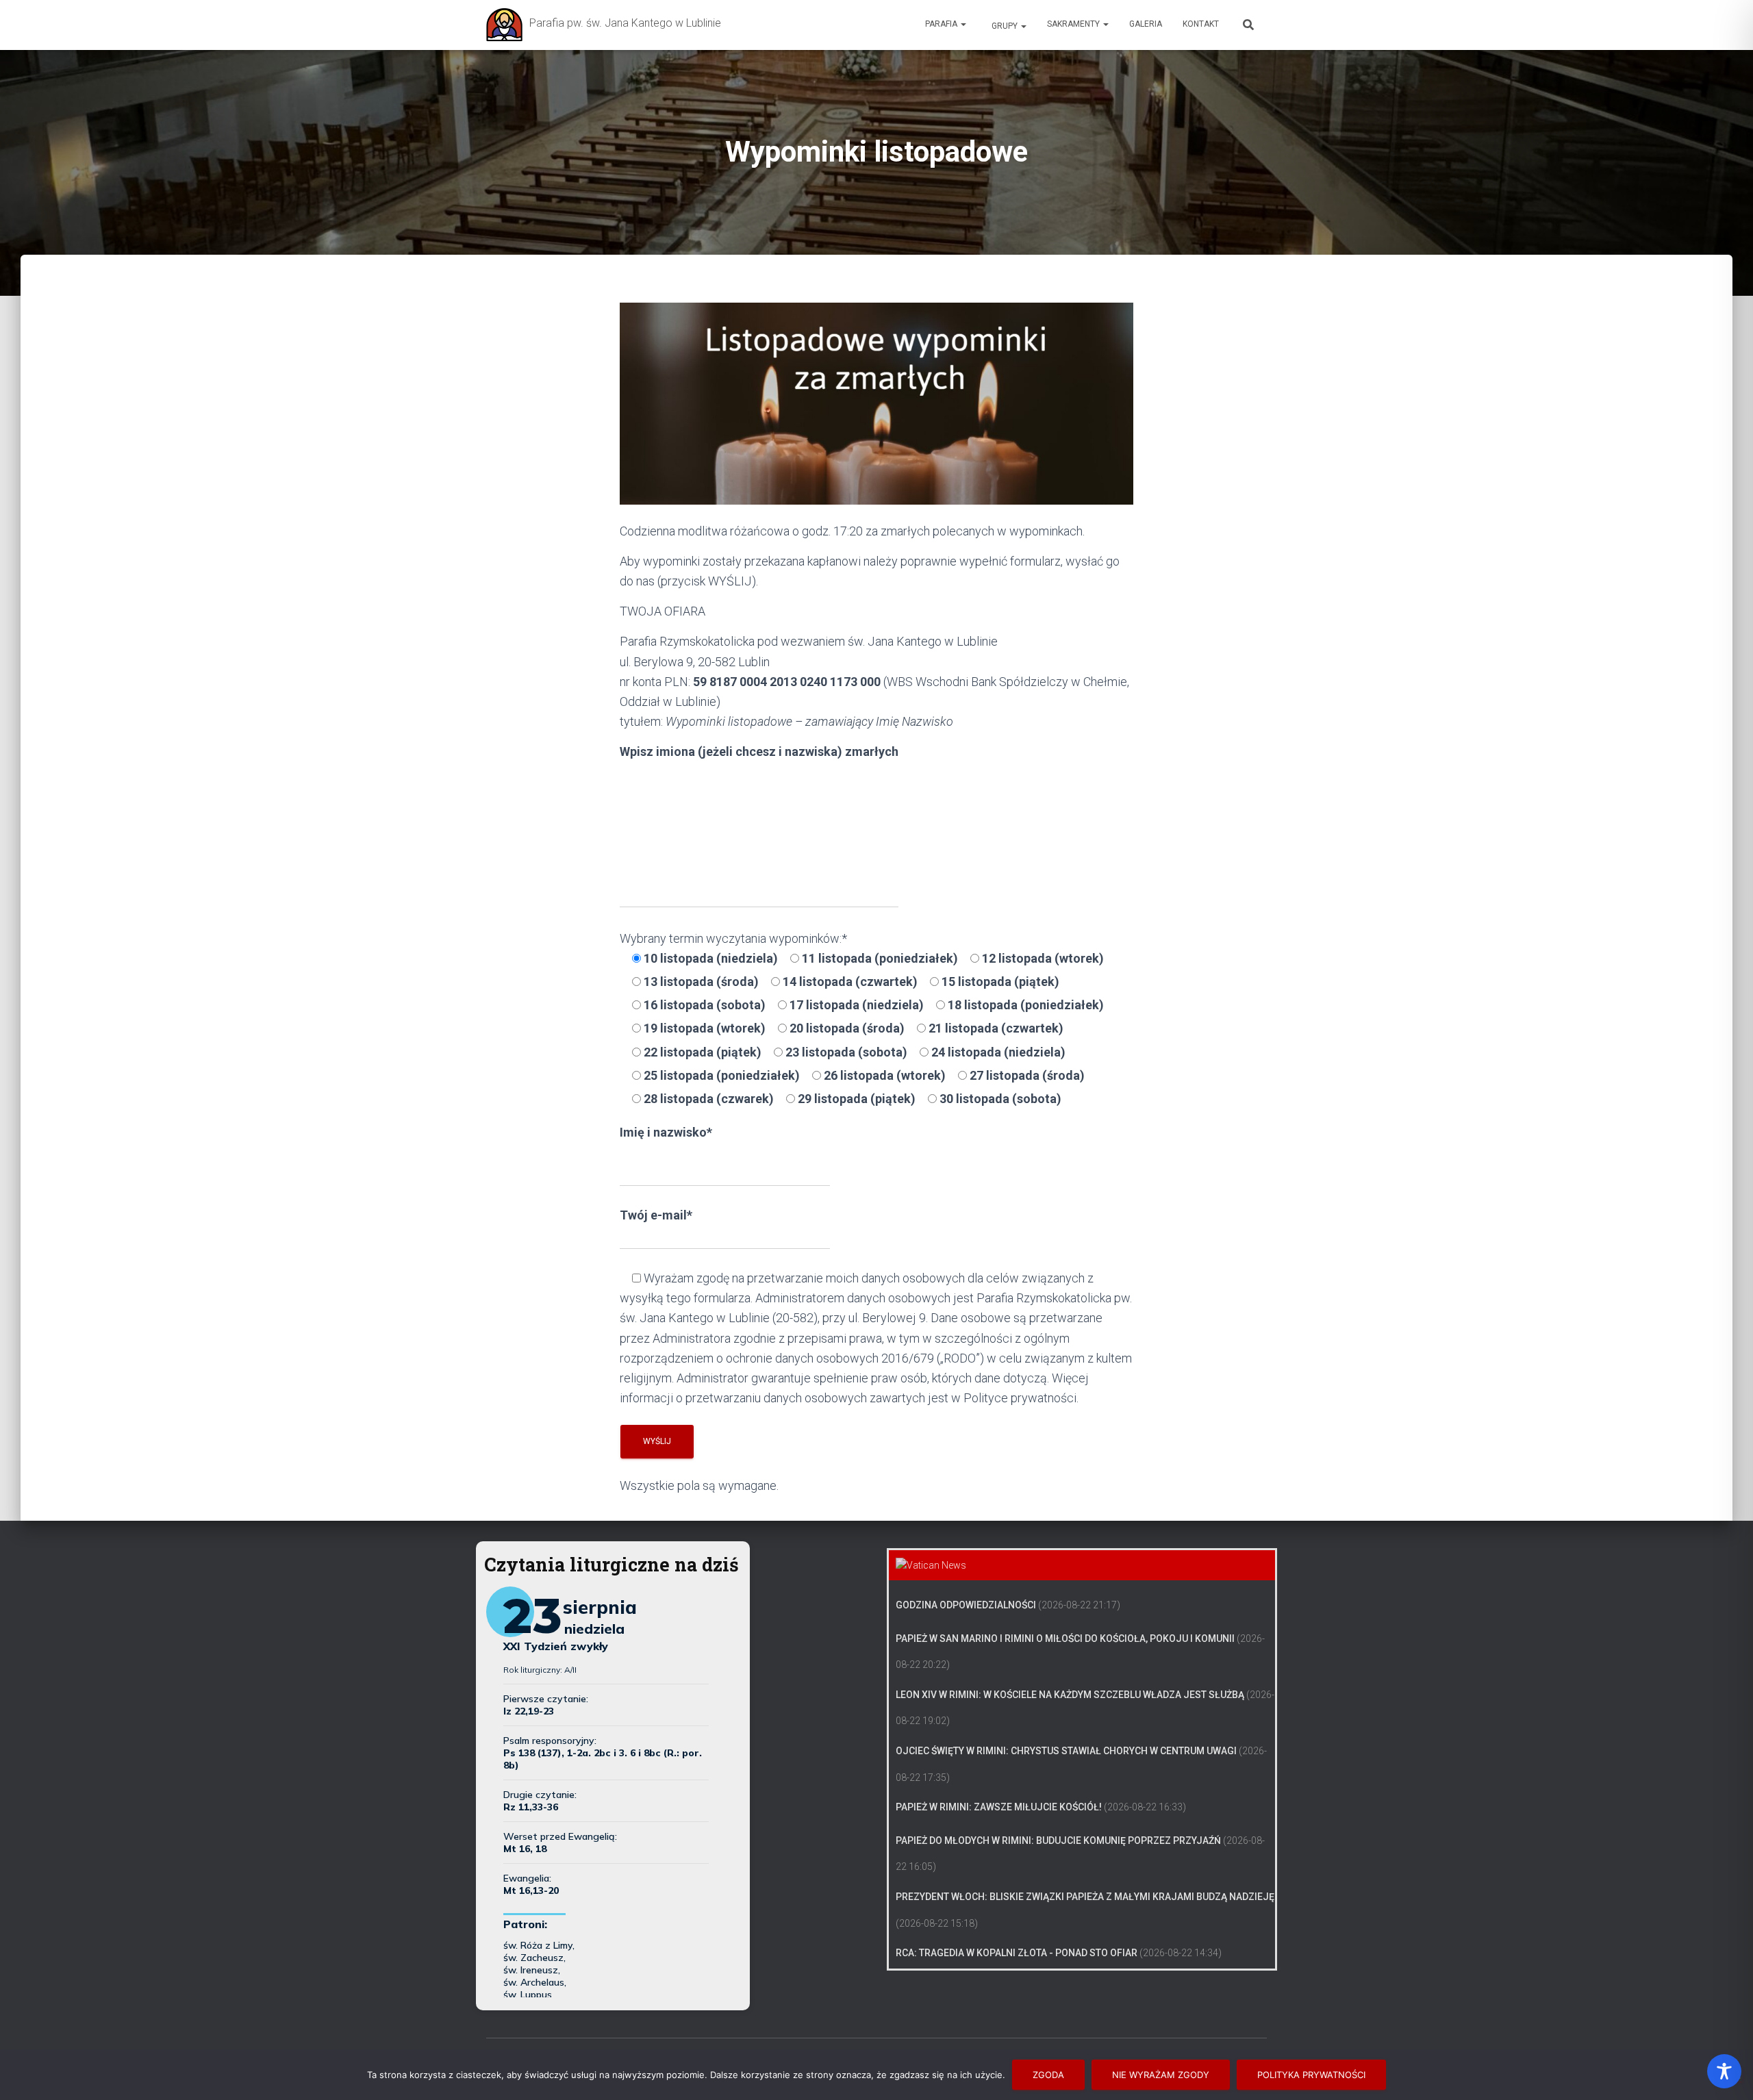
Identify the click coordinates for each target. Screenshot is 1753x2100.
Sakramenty (1074, 24)
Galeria (1146, 24)
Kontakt (1201, 24)
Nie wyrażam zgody (1161, 2075)
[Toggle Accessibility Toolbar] (1724, 2071)
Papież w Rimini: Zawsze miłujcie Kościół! (999, 1807)
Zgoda (1048, 2075)
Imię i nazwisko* (666, 1132)
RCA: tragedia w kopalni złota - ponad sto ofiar (1017, 1953)
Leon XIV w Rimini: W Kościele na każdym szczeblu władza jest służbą (1070, 1695)
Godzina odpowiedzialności (966, 1605)
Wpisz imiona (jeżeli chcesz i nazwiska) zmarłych (759, 751)
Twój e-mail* (656, 1215)
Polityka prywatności (1311, 2075)
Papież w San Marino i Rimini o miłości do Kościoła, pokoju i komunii (1065, 1639)
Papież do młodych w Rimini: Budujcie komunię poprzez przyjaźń (1058, 1840)
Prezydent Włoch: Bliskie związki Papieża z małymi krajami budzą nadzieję (1085, 1897)
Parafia (942, 24)
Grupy (1005, 26)
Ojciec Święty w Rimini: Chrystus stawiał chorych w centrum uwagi (1066, 1751)
